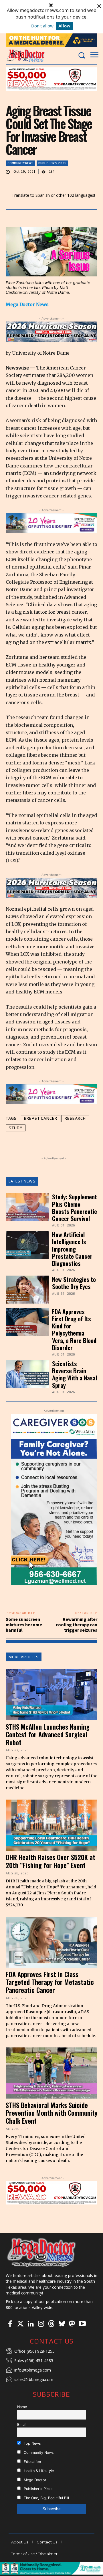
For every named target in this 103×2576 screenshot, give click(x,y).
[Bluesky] (62, 2324)
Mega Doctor (34, 2480)
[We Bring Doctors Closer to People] (41, 2252)
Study (16, 1128)
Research (75, 1118)
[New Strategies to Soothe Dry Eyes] (27, 1290)
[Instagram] (41, 2324)
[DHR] (51, 2573)
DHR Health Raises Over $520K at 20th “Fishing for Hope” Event (50, 1861)
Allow (64, 26)
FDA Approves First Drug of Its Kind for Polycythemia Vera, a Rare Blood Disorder (74, 1329)
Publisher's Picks (52, 163)
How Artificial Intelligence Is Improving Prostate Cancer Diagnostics (72, 1249)
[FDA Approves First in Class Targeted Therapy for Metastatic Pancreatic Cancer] (51, 1942)
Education (32, 2462)
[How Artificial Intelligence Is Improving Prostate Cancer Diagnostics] (27, 1245)
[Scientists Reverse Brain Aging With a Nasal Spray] (27, 1374)
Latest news (22, 1181)
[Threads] (51, 2324)
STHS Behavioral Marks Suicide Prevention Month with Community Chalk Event (51, 2113)
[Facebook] (10, 2324)
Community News (20, 163)
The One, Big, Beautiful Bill (46, 2498)
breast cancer (41, 1118)
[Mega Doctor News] (26, 56)
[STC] (51, 40)
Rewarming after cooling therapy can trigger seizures (77, 1625)
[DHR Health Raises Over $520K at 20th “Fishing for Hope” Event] (51, 1825)
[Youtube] (82, 2324)
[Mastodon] (72, 2324)
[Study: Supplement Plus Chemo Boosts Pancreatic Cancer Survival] (27, 1207)
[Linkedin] (31, 2324)
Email (22, 2425)
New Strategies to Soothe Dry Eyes (74, 1283)
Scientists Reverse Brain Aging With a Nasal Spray (75, 1374)
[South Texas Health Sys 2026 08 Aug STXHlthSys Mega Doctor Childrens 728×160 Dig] (51, 523)
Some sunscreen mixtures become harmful (24, 1625)
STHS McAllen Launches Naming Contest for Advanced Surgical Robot (48, 1735)
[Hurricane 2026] (51, 332)
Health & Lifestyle (38, 2471)
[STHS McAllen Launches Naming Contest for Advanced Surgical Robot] (51, 1694)
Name (22, 2407)
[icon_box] (30, 2352)
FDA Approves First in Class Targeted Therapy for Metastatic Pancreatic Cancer (50, 1982)
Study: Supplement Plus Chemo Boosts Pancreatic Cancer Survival (75, 1207)
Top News (32, 2443)
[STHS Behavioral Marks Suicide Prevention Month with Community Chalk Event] (51, 2073)
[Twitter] (20, 2324)
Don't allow (42, 26)
